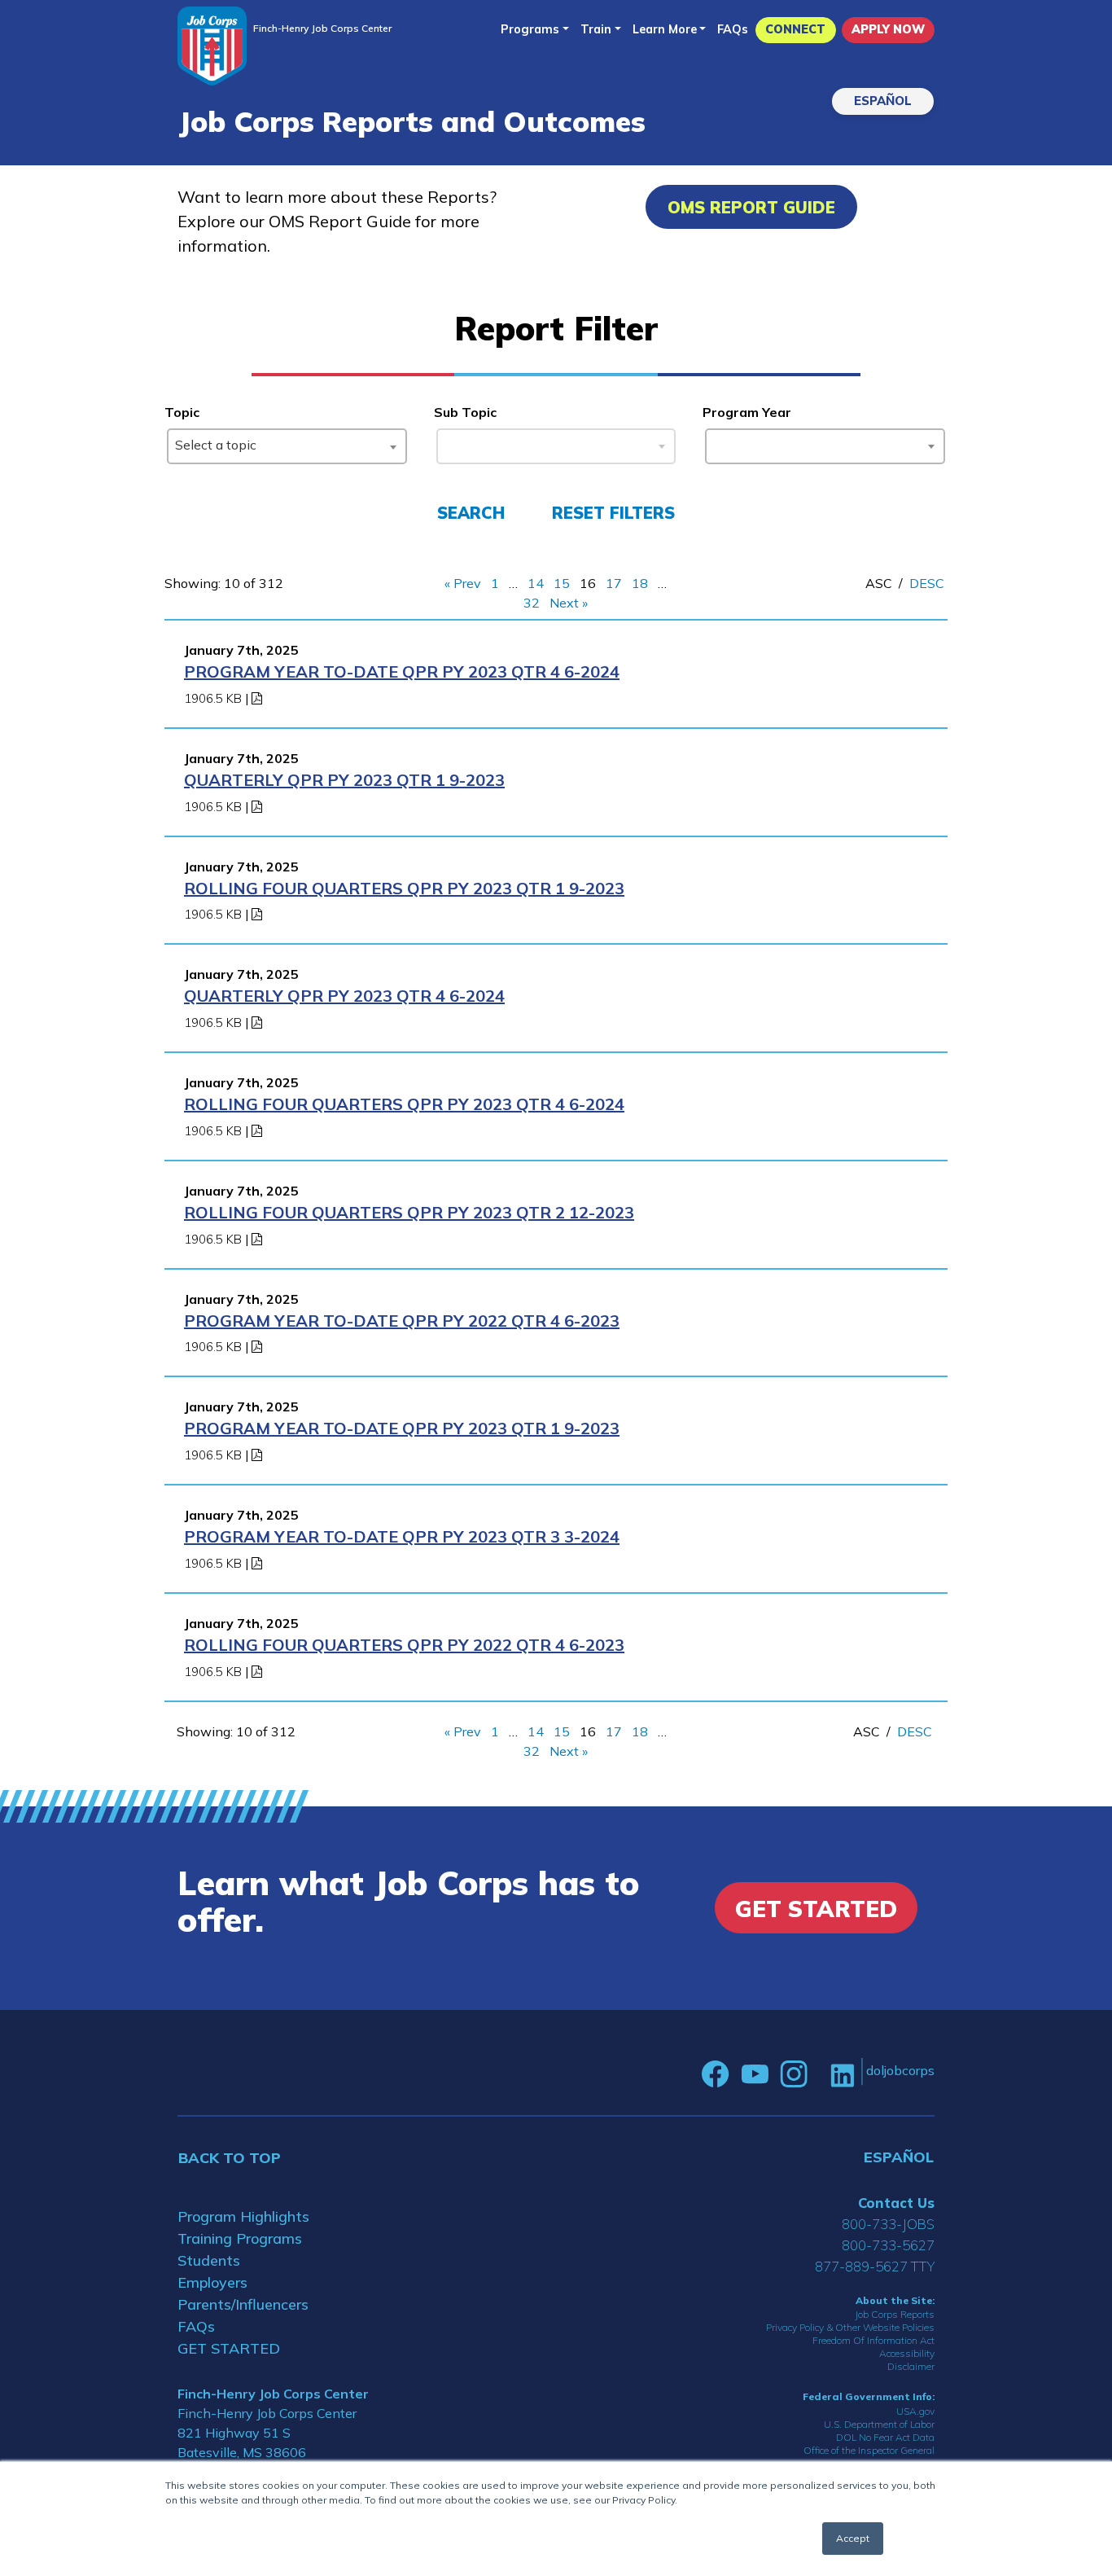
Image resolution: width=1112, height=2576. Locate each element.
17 (614, 583)
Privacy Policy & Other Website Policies (850, 2327)
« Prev (463, 583)
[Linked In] (842, 2074)
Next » (569, 603)
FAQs (733, 29)
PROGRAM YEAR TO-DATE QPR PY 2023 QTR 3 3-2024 (402, 1536)
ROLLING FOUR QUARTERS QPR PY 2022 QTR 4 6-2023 (404, 1645)
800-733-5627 (888, 2245)
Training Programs (240, 2238)
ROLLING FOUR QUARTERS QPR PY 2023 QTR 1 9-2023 (404, 888)
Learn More (665, 29)
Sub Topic (465, 412)
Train (596, 29)
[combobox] (287, 446)
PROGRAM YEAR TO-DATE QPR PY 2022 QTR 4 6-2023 (402, 1321)
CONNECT (795, 29)
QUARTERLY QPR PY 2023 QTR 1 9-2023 (344, 780)
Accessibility (907, 2353)
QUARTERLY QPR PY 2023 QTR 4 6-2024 (344, 996)
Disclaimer (911, 2366)
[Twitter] (819, 2074)
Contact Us (896, 2203)
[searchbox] (716, 443)
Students (209, 2260)
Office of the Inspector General (869, 2450)
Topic (182, 412)
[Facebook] (716, 2074)
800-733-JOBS (888, 2224)
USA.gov (915, 2411)
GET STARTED (229, 2348)
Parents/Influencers (243, 2304)
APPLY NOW (888, 29)
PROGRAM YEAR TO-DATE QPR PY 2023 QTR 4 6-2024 (402, 671)
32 (532, 603)
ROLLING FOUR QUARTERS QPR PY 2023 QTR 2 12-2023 (409, 1212)
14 (536, 583)
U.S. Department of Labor (879, 2424)
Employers (212, 2282)
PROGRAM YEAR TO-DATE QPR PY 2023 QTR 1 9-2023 (402, 1428)
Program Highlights (243, 2216)
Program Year (747, 412)
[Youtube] (755, 2074)
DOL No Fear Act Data (885, 2437)
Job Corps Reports (895, 2314)
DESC (927, 583)
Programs (530, 29)
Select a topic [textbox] (216, 445)
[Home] (212, 46)
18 (640, 583)
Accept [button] (853, 2538)
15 (562, 583)
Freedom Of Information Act (873, 2340)
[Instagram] (794, 2074)
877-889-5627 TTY (875, 2266)
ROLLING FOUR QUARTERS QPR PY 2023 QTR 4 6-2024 (404, 1104)
